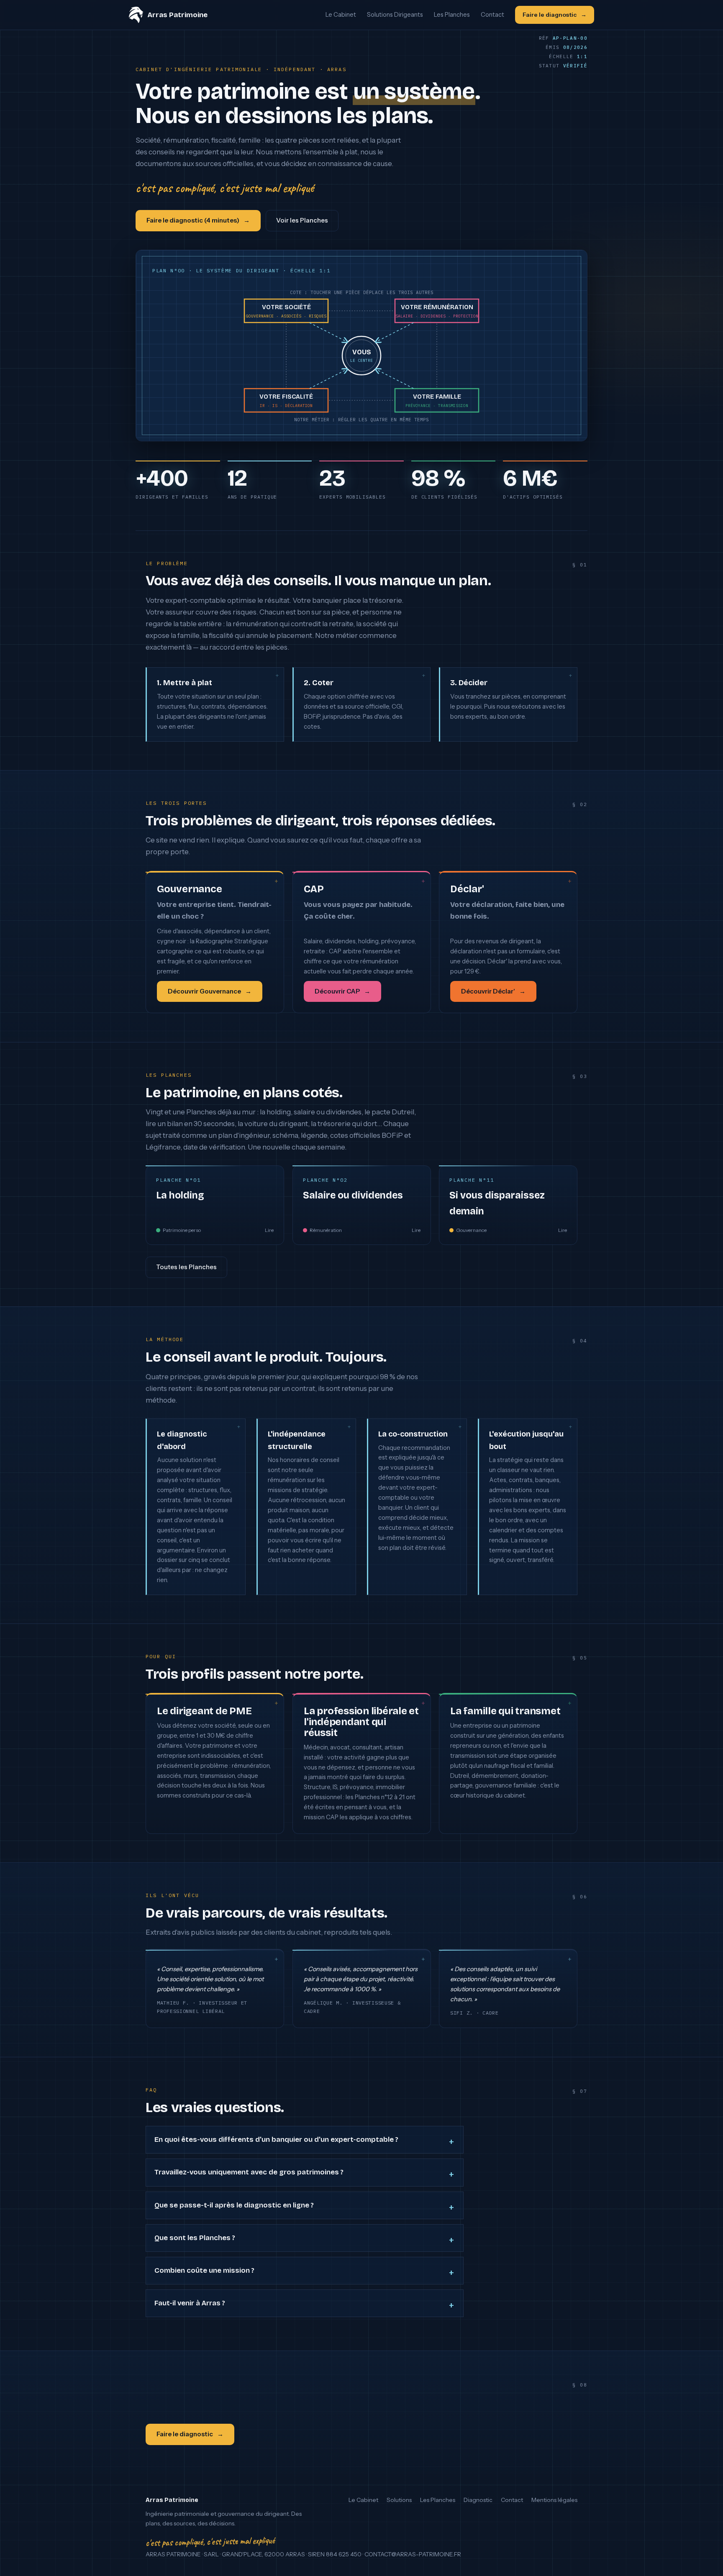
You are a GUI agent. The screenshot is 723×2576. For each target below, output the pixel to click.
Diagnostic (478, 2500)
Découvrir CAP (337, 991)
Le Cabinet (341, 15)
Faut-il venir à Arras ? (190, 2303)
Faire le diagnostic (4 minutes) (193, 220)
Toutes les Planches (186, 1267)
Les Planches (452, 15)
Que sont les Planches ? (195, 2238)
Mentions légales (554, 2500)
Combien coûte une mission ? (204, 2270)
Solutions (399, 2500)
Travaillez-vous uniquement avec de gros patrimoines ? (249, 2172)
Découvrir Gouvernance (204, 991)
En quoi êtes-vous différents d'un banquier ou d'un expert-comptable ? (276, 2139)
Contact (492, 15)
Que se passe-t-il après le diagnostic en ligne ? (234, 2205)
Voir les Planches (302, 220)
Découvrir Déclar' (488, 991)
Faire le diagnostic (550, 15)
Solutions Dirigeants (395, 15)
